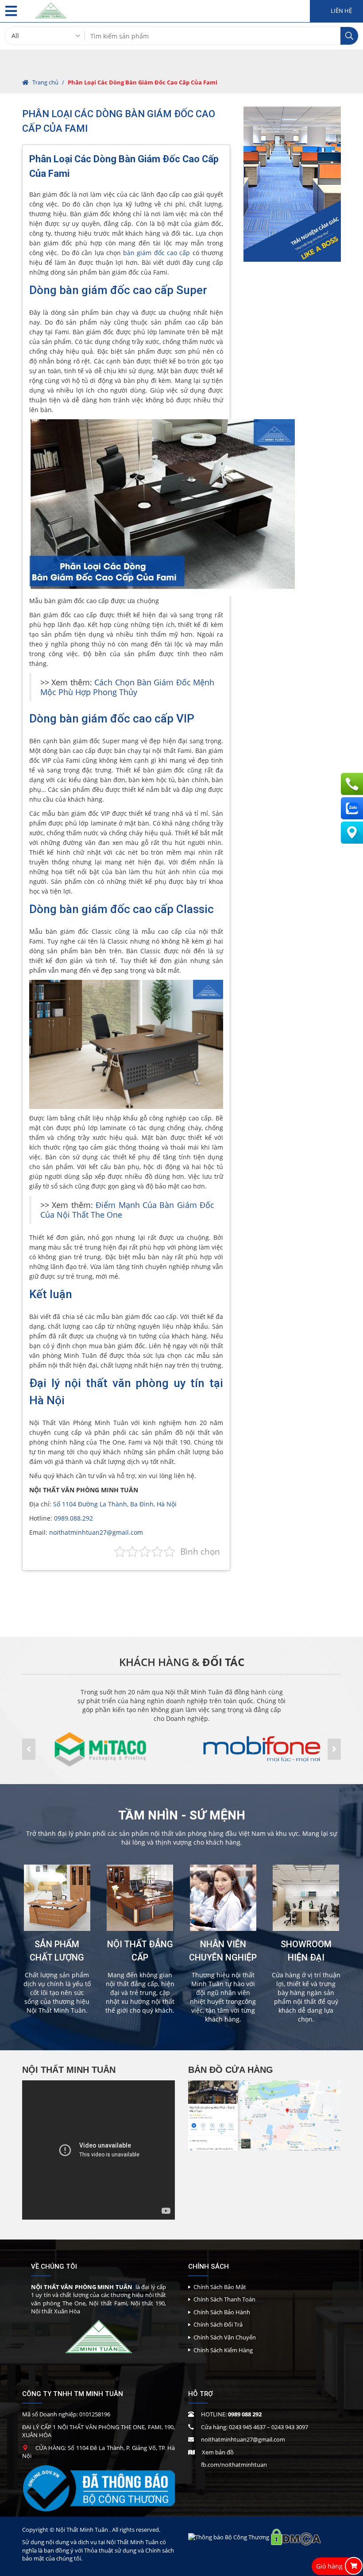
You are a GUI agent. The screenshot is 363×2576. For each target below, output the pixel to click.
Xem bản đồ (218, 2452)
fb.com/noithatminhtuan (234, 2465)
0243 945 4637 (247, 2427)
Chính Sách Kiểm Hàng (223, 2350)
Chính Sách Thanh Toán (224, 2299)
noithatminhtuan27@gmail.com (96, 1532)
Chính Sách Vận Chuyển (225, 2337)
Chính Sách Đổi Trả (218, 2324)
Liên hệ (341, 11)
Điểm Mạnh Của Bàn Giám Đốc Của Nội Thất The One (127, 1210)
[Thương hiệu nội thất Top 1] (51, 9)
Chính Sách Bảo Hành (222, 2312)
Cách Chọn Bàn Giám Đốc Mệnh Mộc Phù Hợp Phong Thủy (127, 687)
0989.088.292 (73, 1518)
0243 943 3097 (290, 2427)
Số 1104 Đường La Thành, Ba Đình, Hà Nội (115, 1504)
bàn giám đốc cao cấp (156, 253)
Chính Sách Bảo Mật (220, 2287)
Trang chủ (45, 82)
